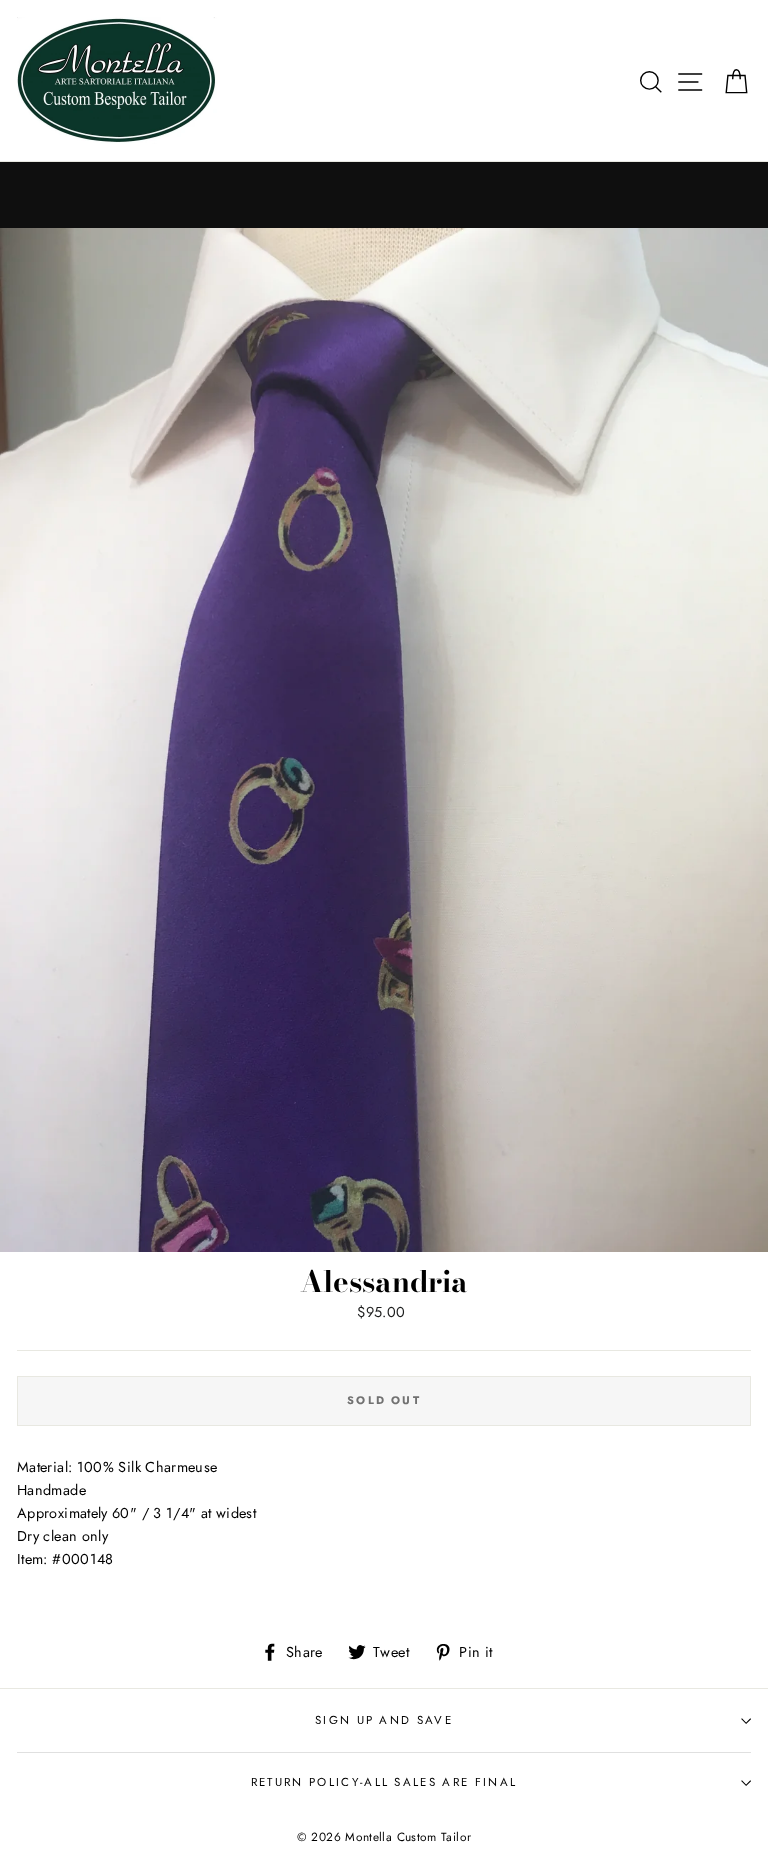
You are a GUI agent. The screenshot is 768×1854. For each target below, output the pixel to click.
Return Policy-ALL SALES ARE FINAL (384, 1782)
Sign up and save (384, 1720)
